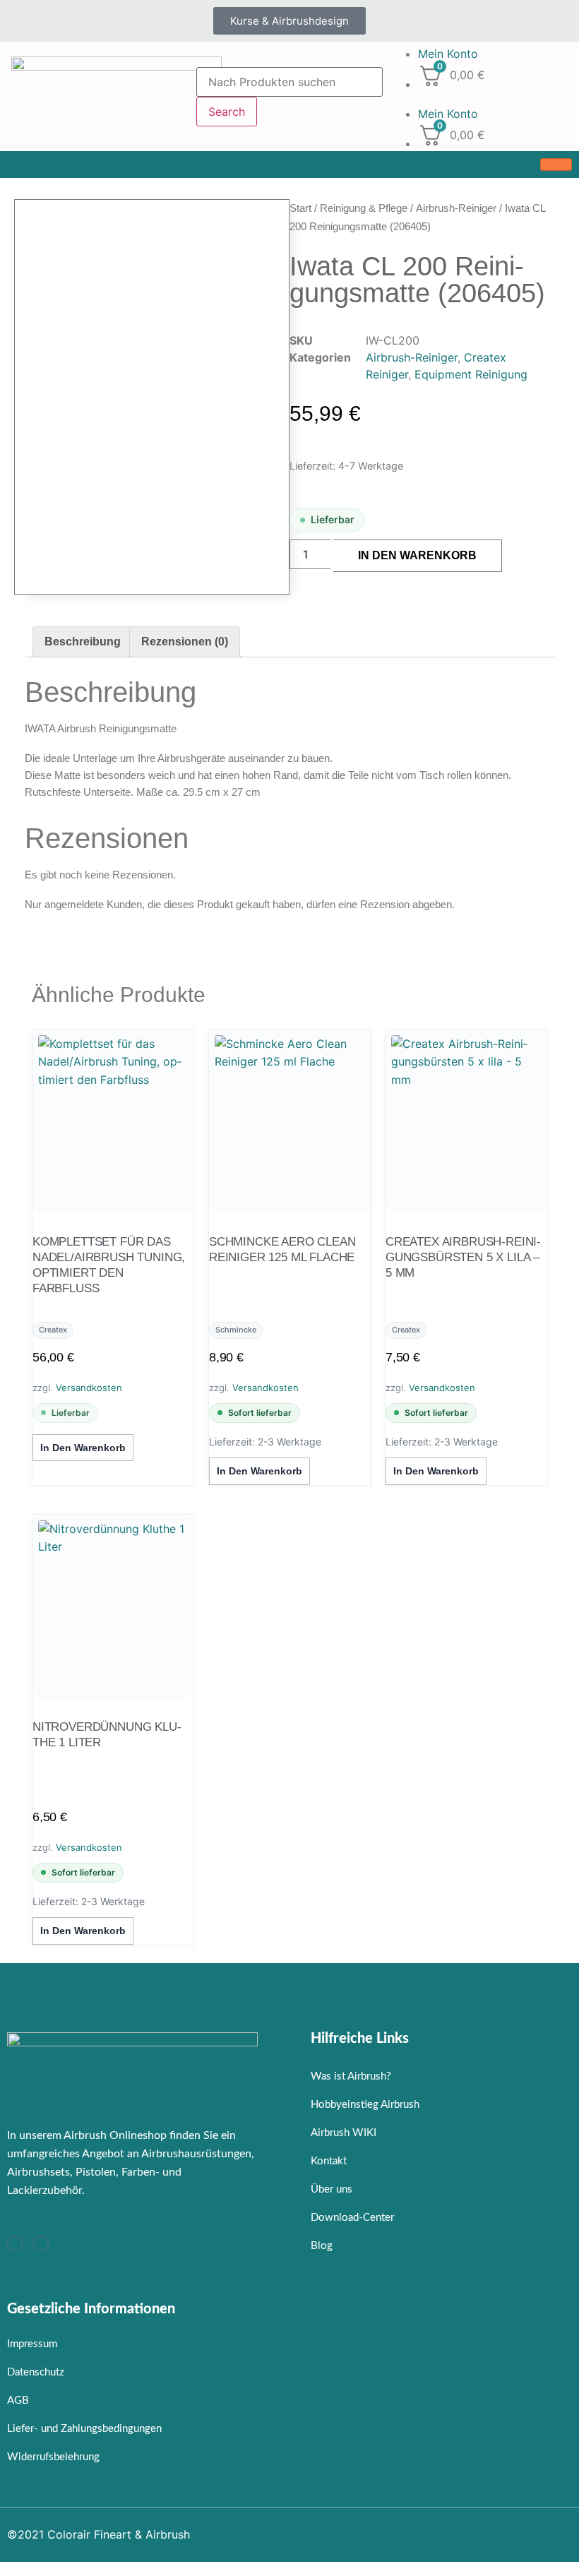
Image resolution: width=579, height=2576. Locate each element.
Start (300, 208)
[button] (483, 97)
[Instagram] (15, 2243)
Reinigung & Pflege (364, 208)
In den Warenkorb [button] (83, 1448)
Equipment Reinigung (471, 374)
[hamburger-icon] (556, 165)
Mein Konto (448, 54)
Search (227, 112)
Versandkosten (89, 1388)
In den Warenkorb (417, 555)
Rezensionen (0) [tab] (185, 642)
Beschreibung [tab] (83, 642)
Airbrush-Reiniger (456, 208)
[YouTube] (41, 2243)
